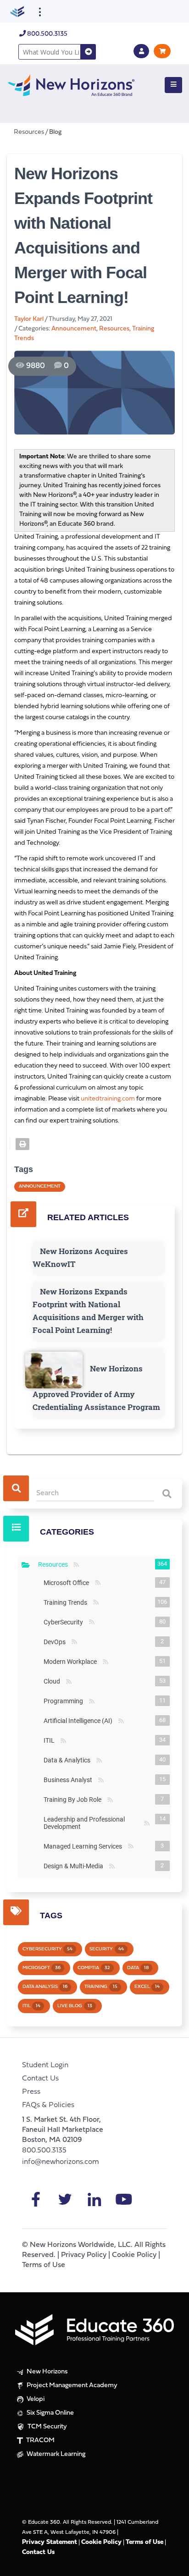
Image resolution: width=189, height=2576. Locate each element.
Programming (65, 1701)
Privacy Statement (50, 2542)
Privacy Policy (84, 2255)
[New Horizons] (71, 84)
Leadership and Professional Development (93, 1823)
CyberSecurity (65, 1622)
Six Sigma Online (50, 2413)
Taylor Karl (29, 319)
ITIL (51, 1740)
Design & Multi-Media (75, 1866)
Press (31, 2092)
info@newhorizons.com (61, 2162)
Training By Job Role (74, 1800)
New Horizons (47, 2372)
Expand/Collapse (26, 1565)
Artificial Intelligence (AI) (80, 1721)
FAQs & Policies (48, 2105)
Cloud (54, 1681)
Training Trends (67, 1602)
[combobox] (50, 52)
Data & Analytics (69, 1760)
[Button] (173, 85)
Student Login (45, 2065)
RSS (76, 1565)
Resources (114, 329)
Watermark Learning (55, 2454)
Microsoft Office (68, 1583)
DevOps (56, 1642)
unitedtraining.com (108, 1099)
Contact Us (40, 2079)
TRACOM (40, 2441)
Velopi (35, 2399)
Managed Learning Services (85, 1846)
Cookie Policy (134, 2255)
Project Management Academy (71, 2386)
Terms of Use (44, 2265)
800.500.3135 (47, 34)
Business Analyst (70, 1780)
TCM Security (47, 2427)
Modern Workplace (72, 1662)
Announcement (74, 329)
